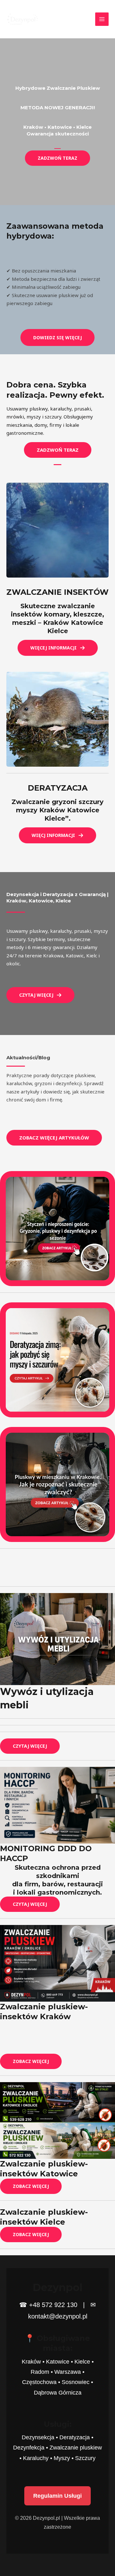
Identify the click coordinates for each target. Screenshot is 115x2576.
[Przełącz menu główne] (102, 19)
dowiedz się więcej (57, 337)
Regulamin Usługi (57, 2496)
